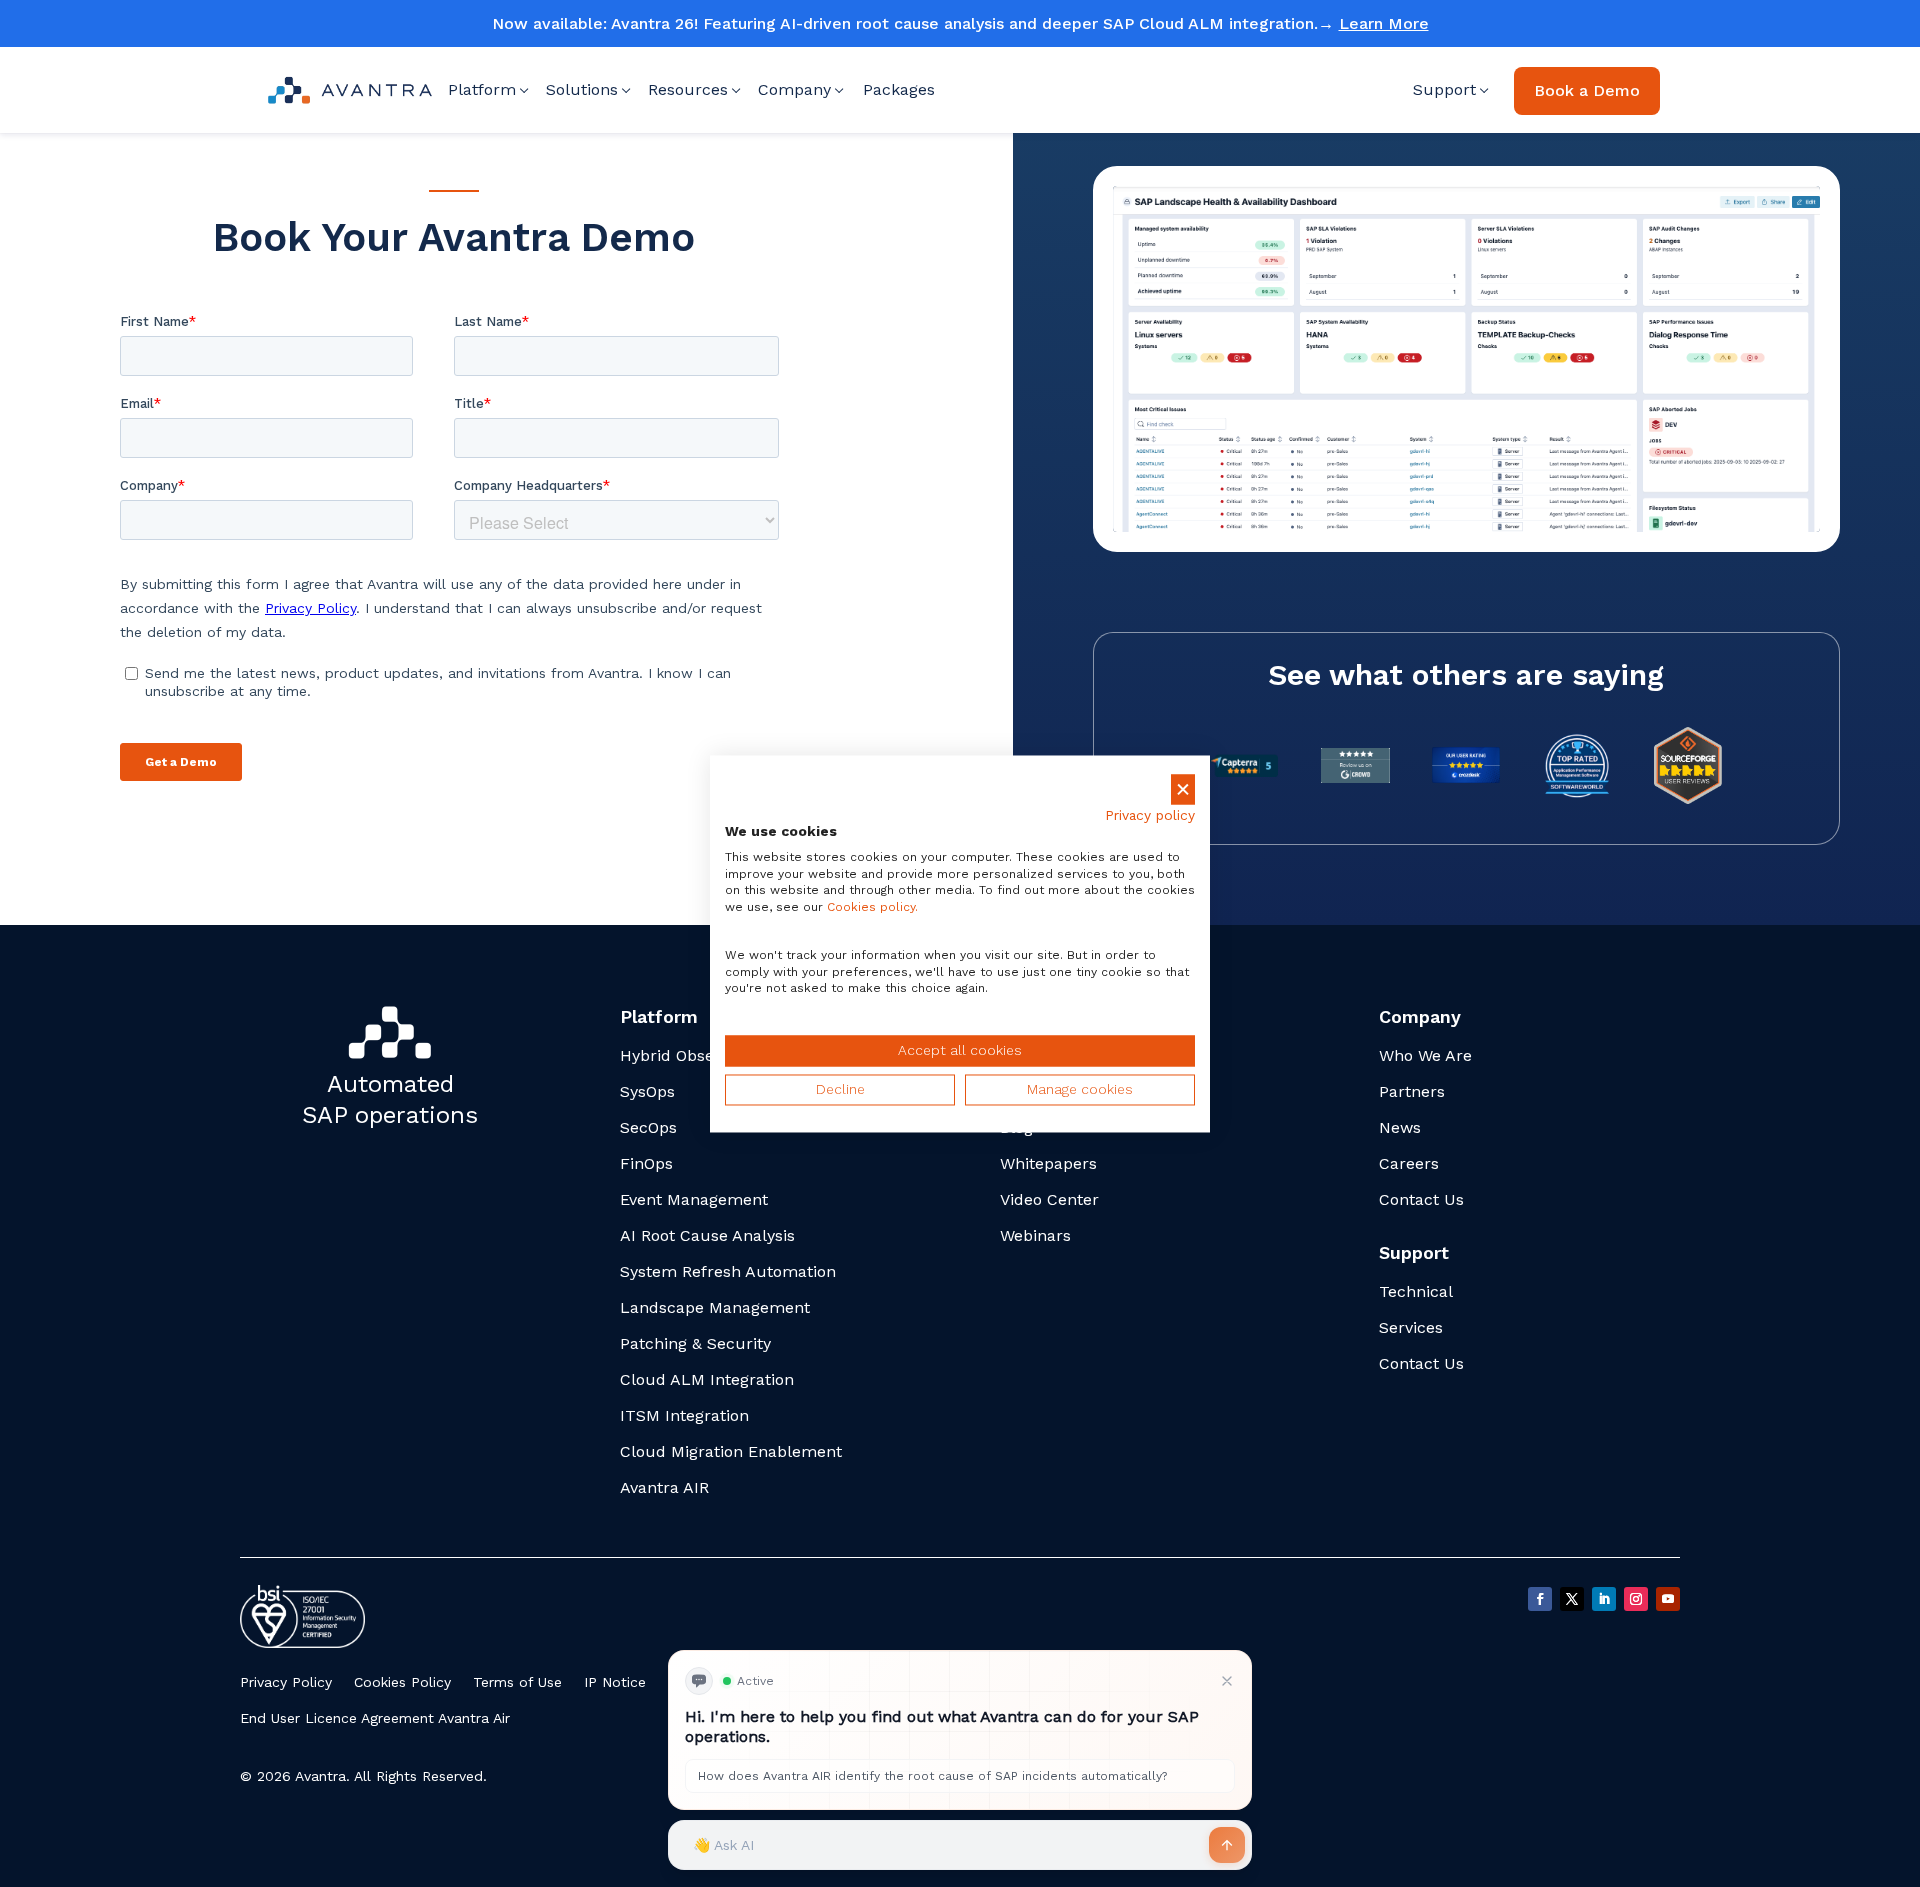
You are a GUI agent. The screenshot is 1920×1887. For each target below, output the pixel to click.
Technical (1416, 1291)
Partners (1412, 1091)
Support (1444, 89)
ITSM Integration (684, 1415)
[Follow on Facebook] (1540, 1599)
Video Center (1049, 1199)
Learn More (1384, 23)
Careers (1409, 1163)
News (1400, 1127)
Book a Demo (1587, 90)
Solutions (582, 89)
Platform (482, 89)
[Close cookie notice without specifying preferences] (1183, 789)
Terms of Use (517, 1682)
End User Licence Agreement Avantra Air (375, 1718)
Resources (688, 89)
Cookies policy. (872, 908)
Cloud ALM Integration (707, 1379)
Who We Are (1425, 1055)
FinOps (646, 1163)
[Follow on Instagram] (1636, 1599)
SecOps (648, 1127)
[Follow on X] (1572, 1599)
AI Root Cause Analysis (707, 1235)
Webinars (1035, 1235)
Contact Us (1421, 1199)
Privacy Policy (286, 1682)
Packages (899, 89)
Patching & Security (695, 1343)
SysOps (647, 1091)
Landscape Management (715, 1307)
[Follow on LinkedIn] (1604, 1599)
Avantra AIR (664, 1487)
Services (1411, 1327)
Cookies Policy (402, 1682)
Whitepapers (1048, 1163)
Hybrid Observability (697, 1055)
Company (794, 89)
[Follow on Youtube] (1668, 1599)
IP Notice (615, 1682)
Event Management (694, 1199)
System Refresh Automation (728, 1271)
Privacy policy (1150, 816)
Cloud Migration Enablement (731, 1451)
